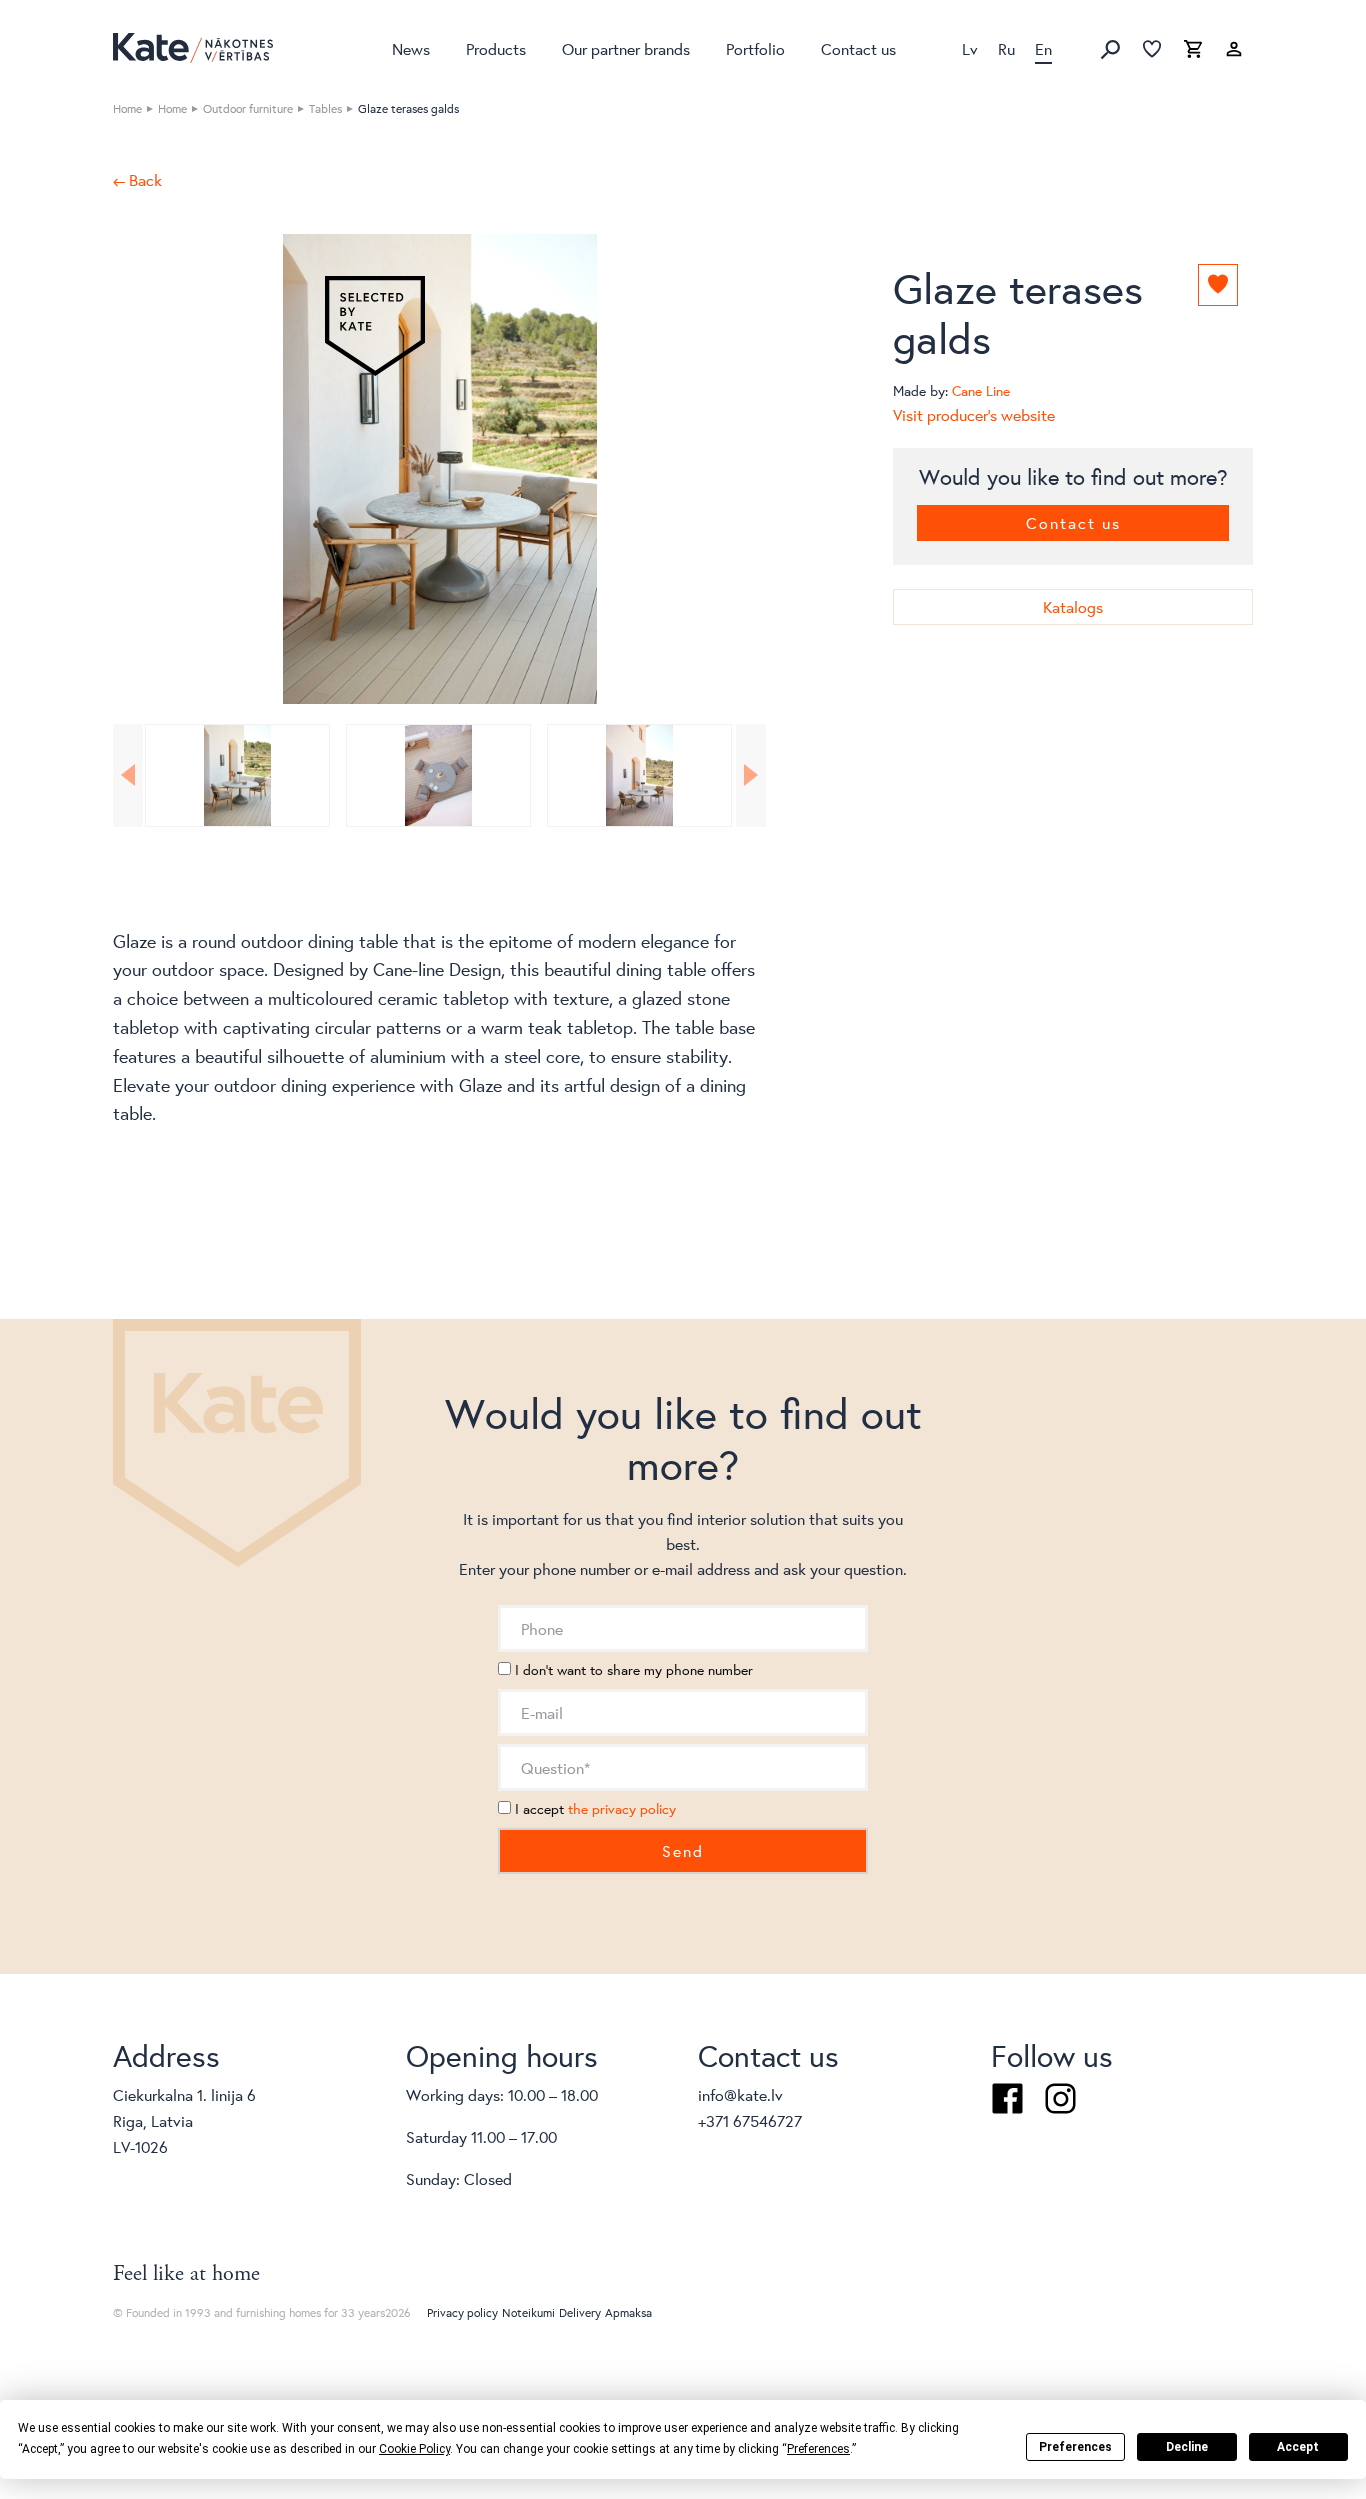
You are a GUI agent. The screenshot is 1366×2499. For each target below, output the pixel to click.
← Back (137, 180)
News (411, 48)
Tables (325, 108)
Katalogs (1073, 606)
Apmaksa (628, 2312)
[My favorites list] (1152, 50)
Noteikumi (528, 2312)
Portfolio (755, 48)
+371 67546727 (750, 2120)
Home (127, 108)
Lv (970, 48)
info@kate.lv (740, 2094)
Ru (1006, 48)
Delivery (580, 2312)
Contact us (858, 48)
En (1043, 48)
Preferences (1075, 2447)
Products (496, 48)
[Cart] (1193, 50)
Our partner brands (626, 48)
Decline (1187, 2447)
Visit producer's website (974, 414)
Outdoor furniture (248, 108)
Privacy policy (462, 2312)
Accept (1298, 2447)
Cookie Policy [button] (414, 2449)
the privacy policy (622, 1809)
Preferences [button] (818, 2449)
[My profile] (1234, 50)
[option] (439, 469)
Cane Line (981, 391)
